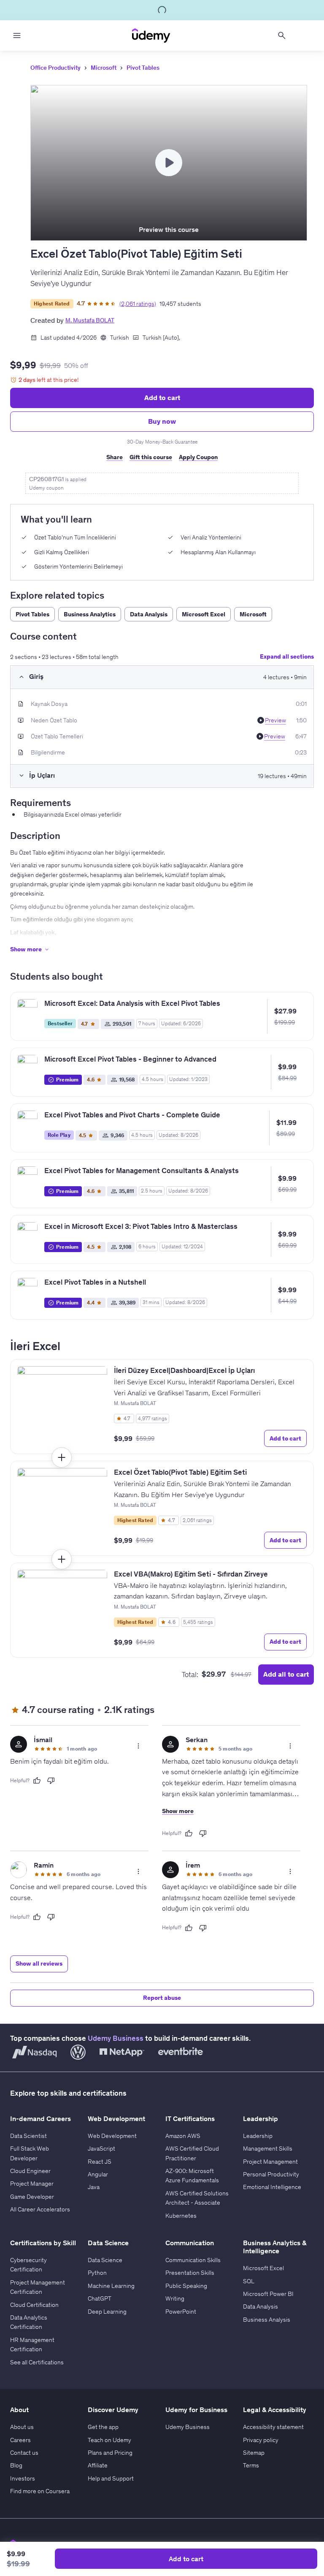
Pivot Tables (143, 68)
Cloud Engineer (30, 2171)
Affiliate (98, 2465)
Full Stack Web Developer (30, 2153)
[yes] (37, 1781)
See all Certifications (37, 2362)
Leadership (258, 2136)
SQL (249, 2281)
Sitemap (254, 2453)
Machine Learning (111, 2286)
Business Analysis (267, 2320)
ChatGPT (100, 2298)
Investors (23, 2478)
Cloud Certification (34, 2305)
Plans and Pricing (110, 2453)
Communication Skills (193, 2260)
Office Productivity (55, 68)
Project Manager (32, 2184)
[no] (51, 1781)
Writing (175, 2298)
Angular (98, 2174)
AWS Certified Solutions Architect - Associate (197, 2198)
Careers (20, 2440)
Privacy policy (261, 2440)
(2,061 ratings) (138, 304)
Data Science (105, 2260)
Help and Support (111, 2478)
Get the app (103, 2427)
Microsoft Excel (263, 2268)
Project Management (270, 2162)
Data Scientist (28, 2136)
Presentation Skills (190, 2273)
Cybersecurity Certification (28, 2265)
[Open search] (282, 35)
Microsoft (104, 68)
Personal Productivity (271, 2174)
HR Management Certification (32, 2345)
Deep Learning (107, 2312)
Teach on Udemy (109, 2440)
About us (22, 2427)
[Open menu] (17, 35)
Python (97, 2273)
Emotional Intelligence (272, 2187)
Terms (251, 2465)
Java (94, 2187)
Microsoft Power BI (268, 2294)
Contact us (24, 2453)
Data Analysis (261, 2306)
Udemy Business (116, 2038)
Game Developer (32, 2197)
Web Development (112, 2136)
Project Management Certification (38, 2287)
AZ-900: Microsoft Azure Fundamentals (192, 2176)
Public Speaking (186, 2286)
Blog (16, 2465)
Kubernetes (181, 2216)
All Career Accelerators (40, 2209)
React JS (100, 2162)
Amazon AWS (183, 2136)
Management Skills (268, 2148)
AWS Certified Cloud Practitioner (192, 2153)
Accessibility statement (273, 2427)
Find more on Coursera (40, 2491)
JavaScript (101, 2148)
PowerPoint (181, 2312)
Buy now (162, 421)
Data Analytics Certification (29, 2322)
